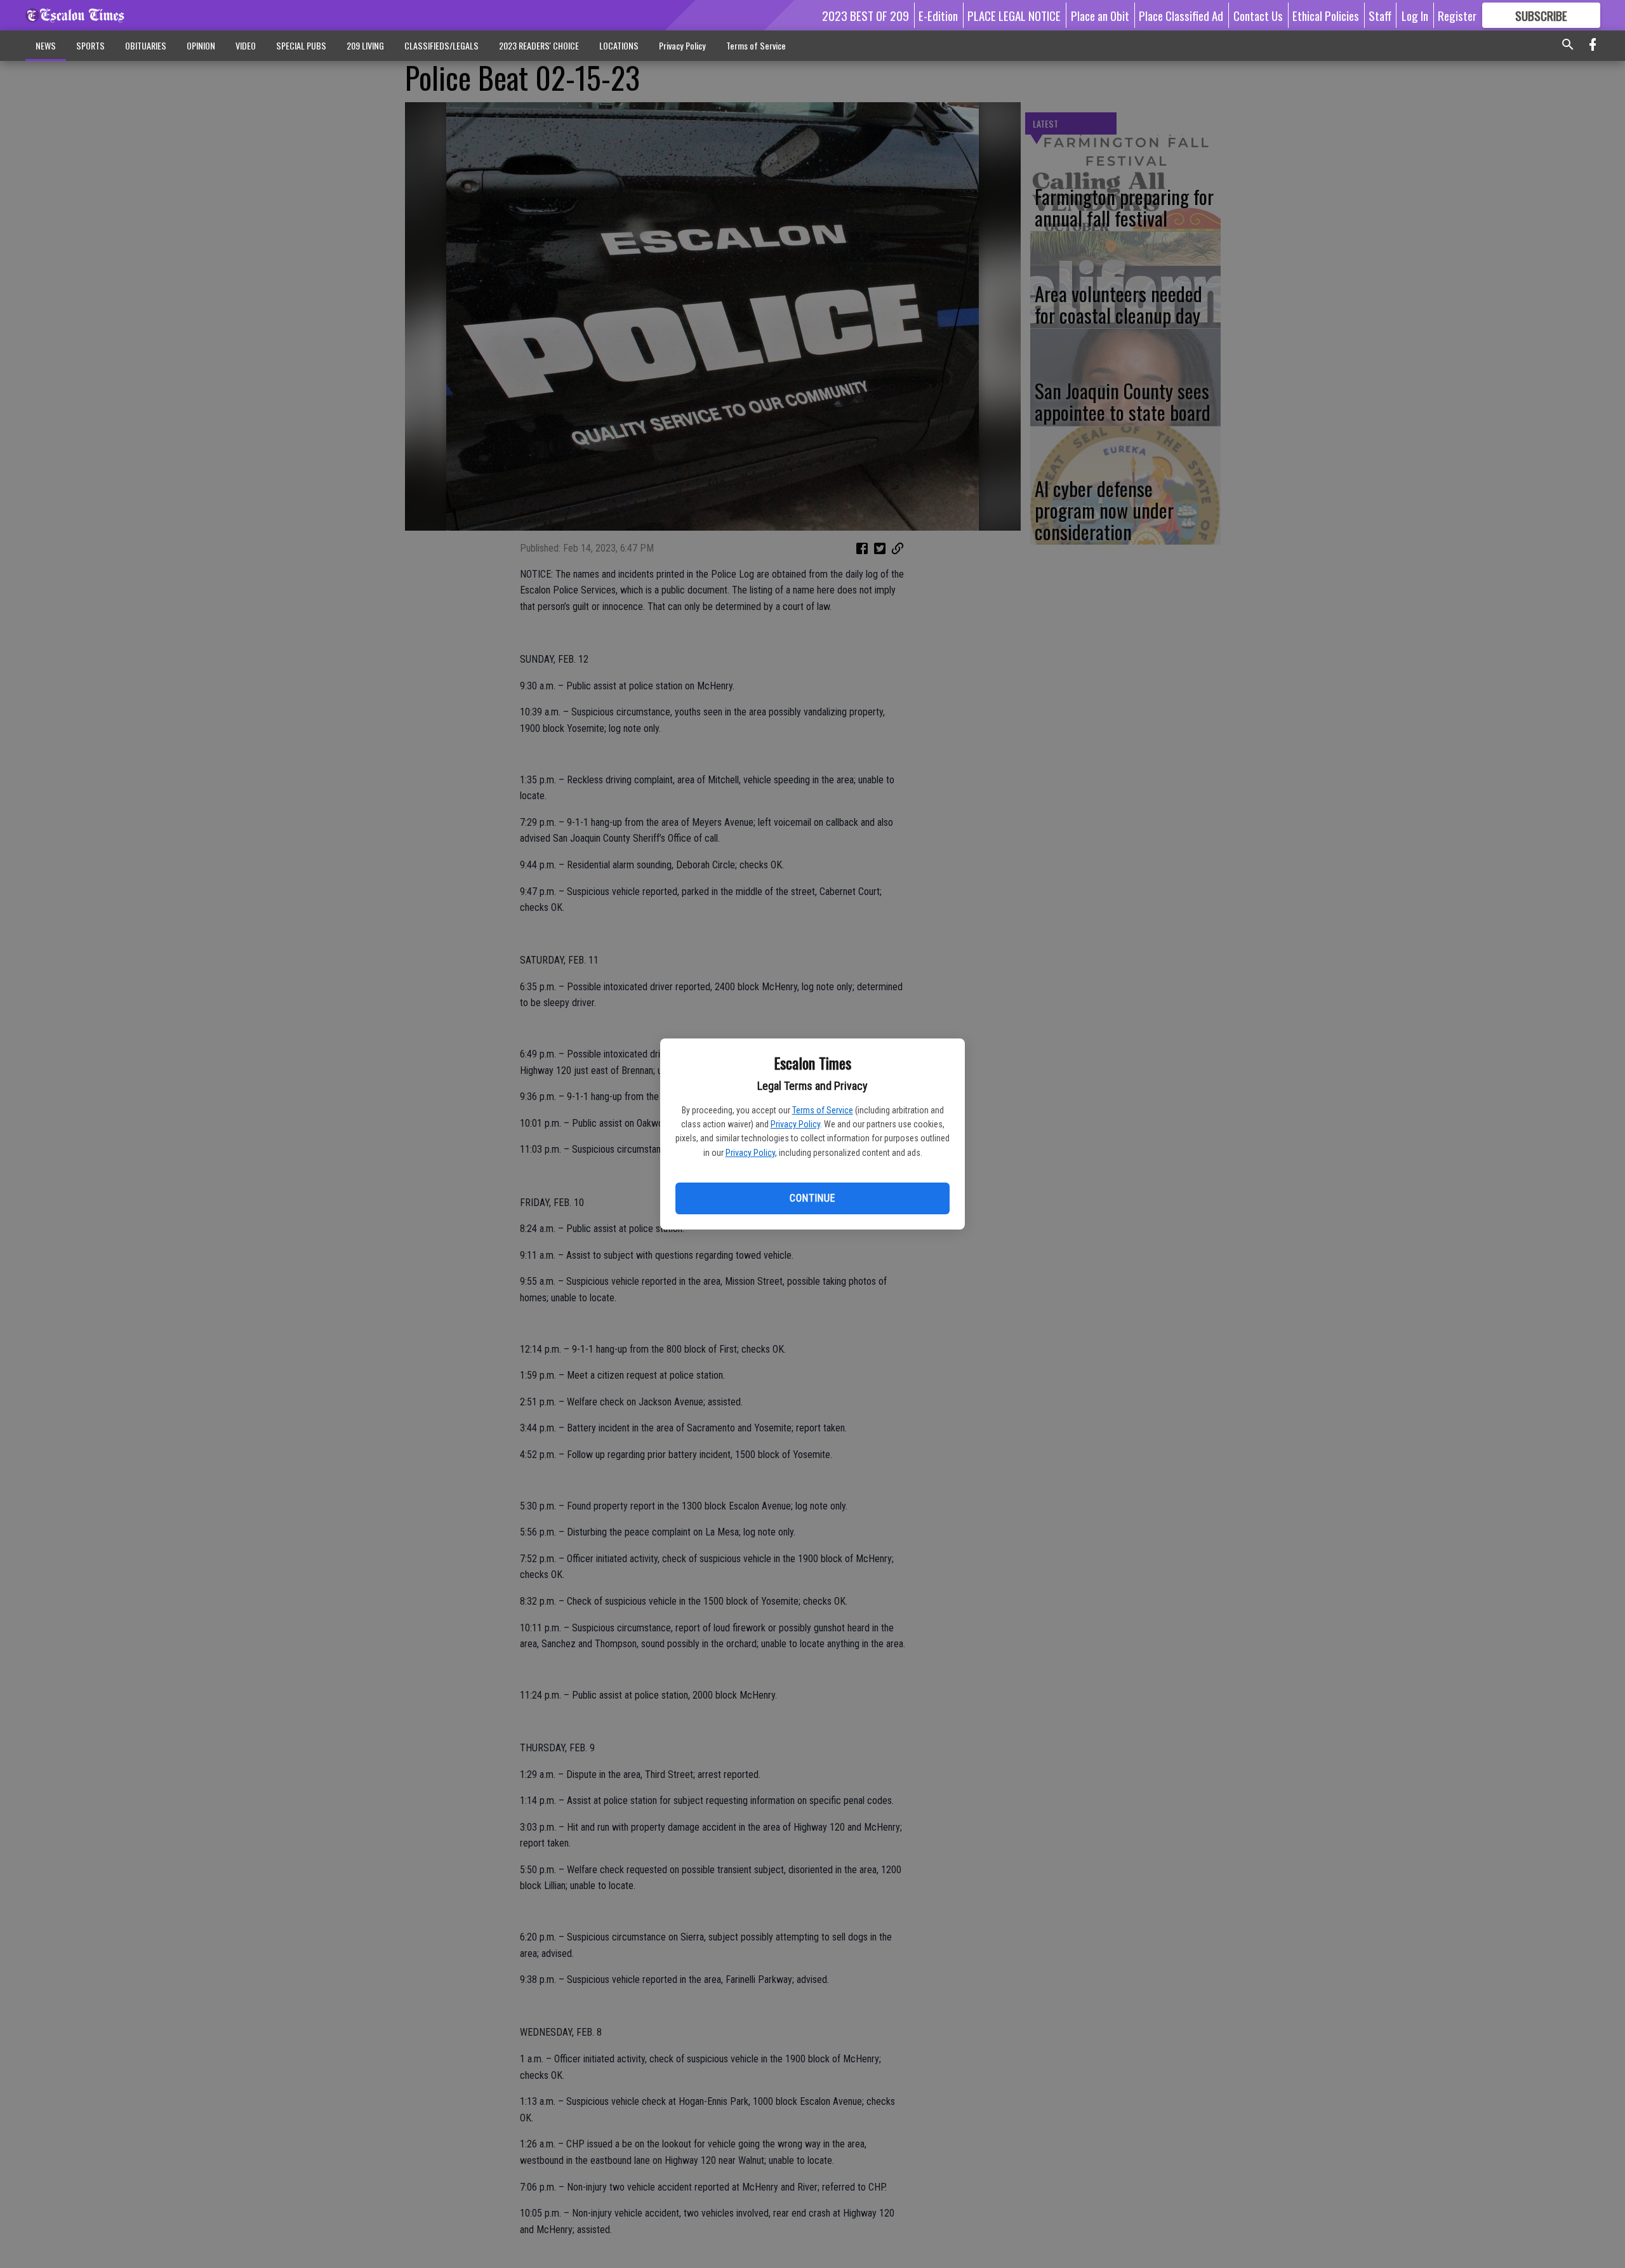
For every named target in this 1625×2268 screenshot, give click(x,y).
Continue (812, 1198)
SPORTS (90, 45)
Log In (1415, 15)
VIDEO (246, 45)
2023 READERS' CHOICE (539, 45)
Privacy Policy (795, 1124)
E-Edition (938, 15)
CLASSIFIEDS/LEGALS (441, 45)
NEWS (46, 45)
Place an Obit (1100, 15)
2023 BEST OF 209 (866, 15)
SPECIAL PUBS (301, 45)
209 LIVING (365, 45)
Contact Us (1258, 15)
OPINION (201, 45)
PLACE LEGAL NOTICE (1014, 15)
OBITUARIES (146, 45)
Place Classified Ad (1181, 15)
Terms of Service (823, 1110)
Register (1457, 15)
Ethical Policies (1326, 15)
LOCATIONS (619, 45)
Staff (1380, 15)
